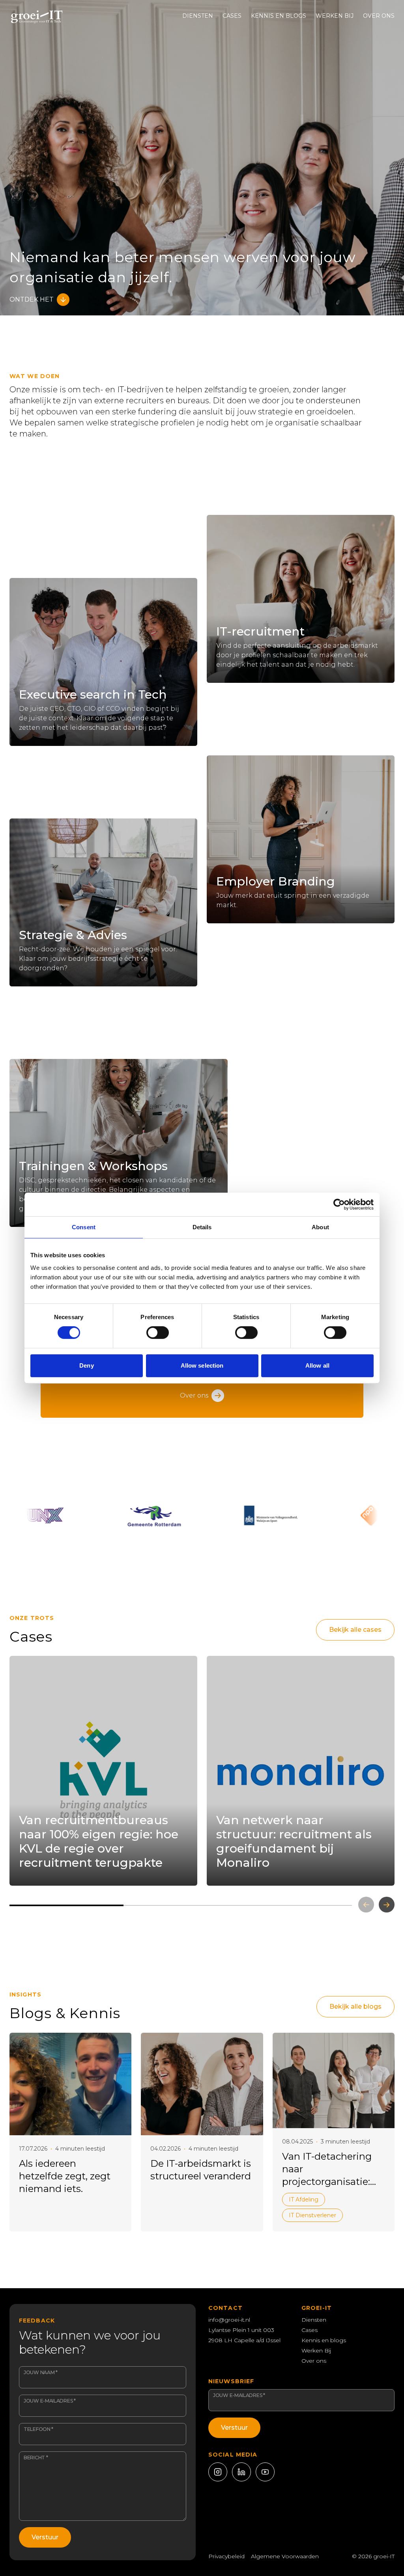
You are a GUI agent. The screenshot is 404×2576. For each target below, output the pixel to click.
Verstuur (45, 2537)
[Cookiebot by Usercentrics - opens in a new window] (339, 1204)
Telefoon (38, 2429)
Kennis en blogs (279, 16)
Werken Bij (335, 16)
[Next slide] (387, 1905)
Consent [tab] (84, 1227)
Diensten (198, 16)
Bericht (36, 2458)
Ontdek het (32, 299)
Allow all (317, 1365)
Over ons (379, 16)
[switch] (158, 1333)
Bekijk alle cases (355, 1630)
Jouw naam (41, 2372)
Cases (232, 16)
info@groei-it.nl (229, 2320)
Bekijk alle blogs (355, 2007)
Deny (86, 1365)
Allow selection (202, 1365)
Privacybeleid (226, 2556)
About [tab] (320, 1227)
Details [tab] (202, 1227)
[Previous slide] (366, 1905)
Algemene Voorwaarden (285, 2556)
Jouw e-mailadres (50, 2401)
